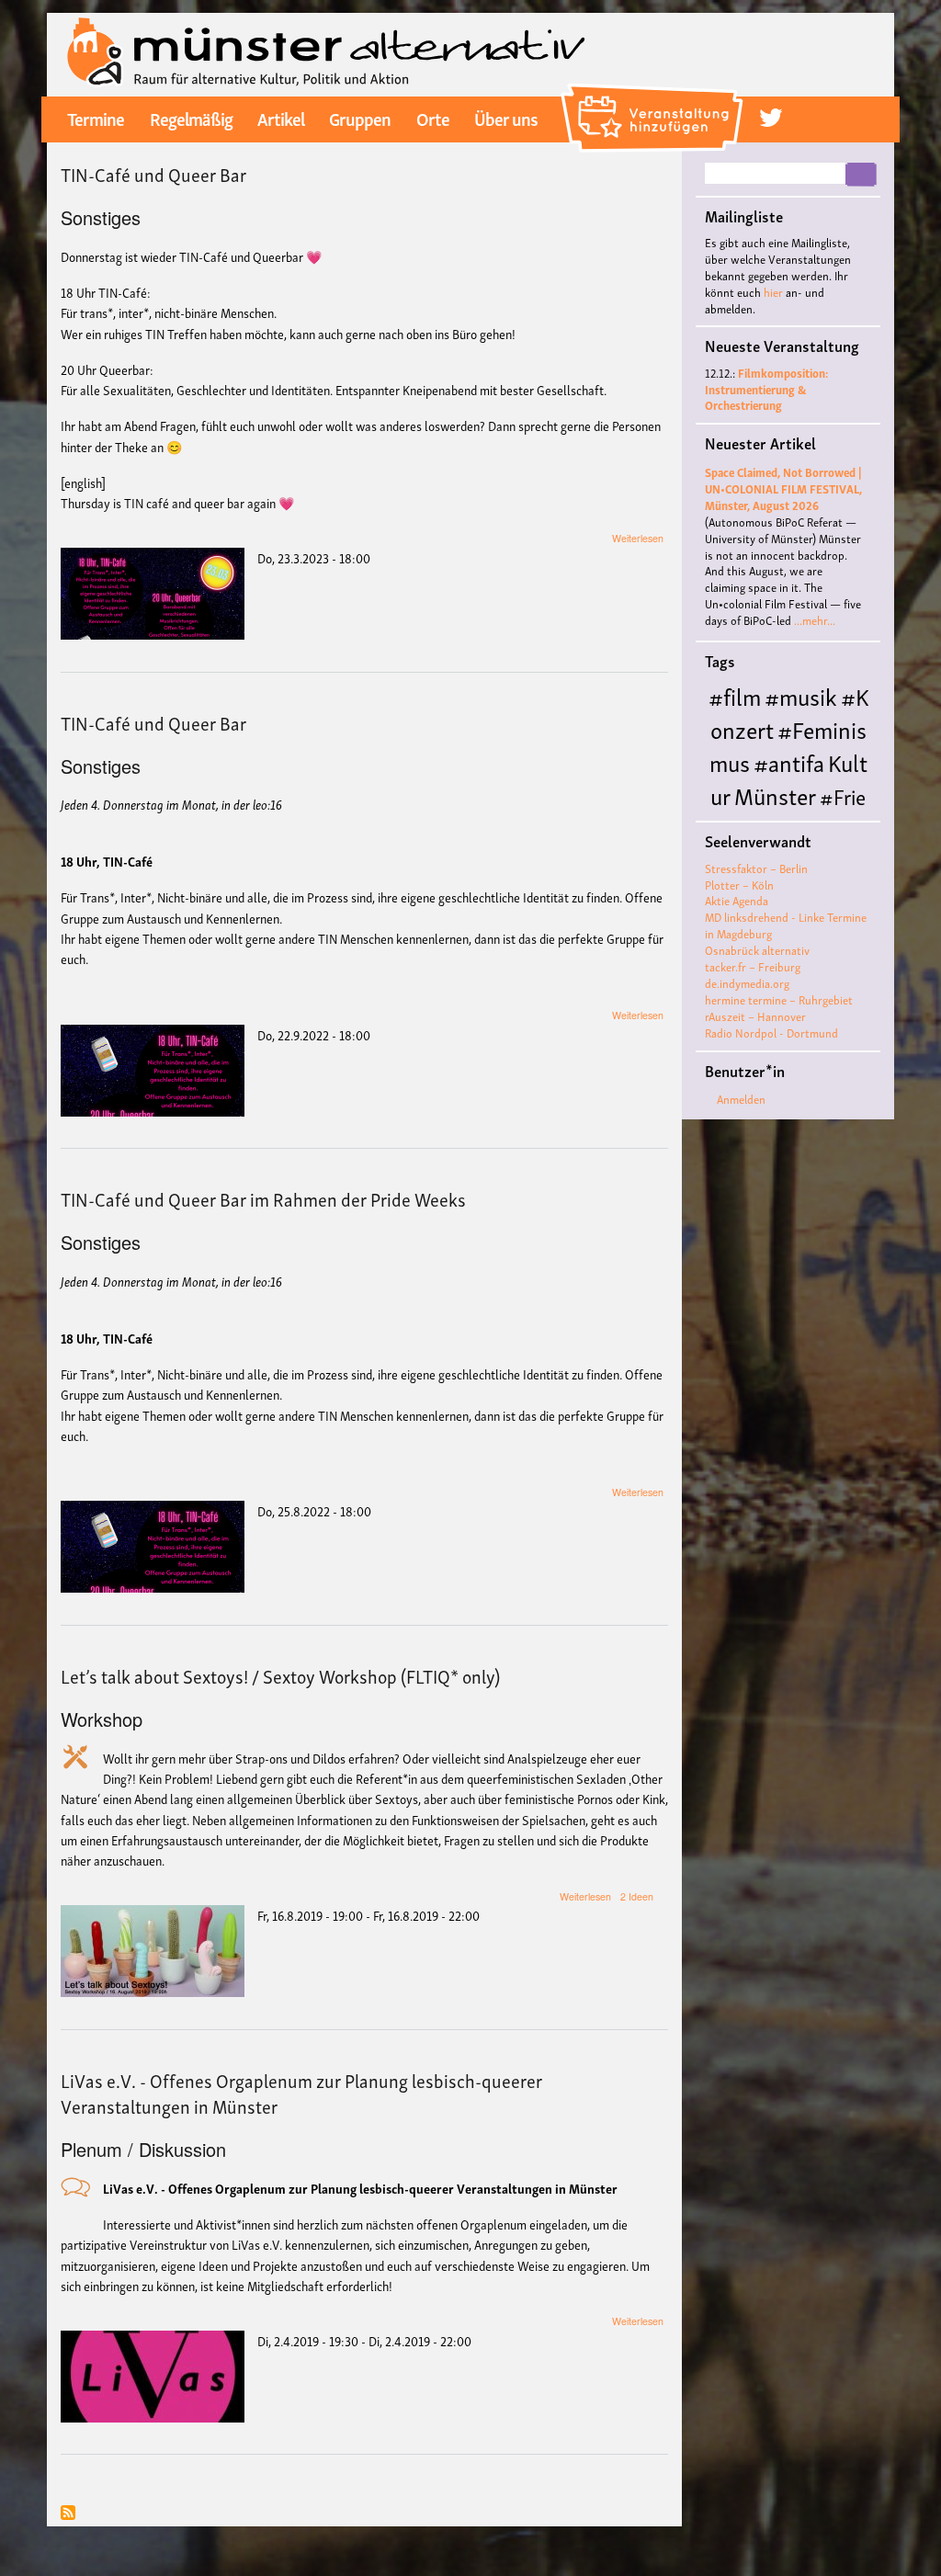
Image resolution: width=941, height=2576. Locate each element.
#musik (801, 695)
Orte (433, 118)
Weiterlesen (638, 538)
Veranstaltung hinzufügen (655, 90)
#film (735, 695)
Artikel (281, 118)
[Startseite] (326, 52)
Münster (775, 794)
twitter (771, 118)
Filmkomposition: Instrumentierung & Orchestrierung (766, 389)
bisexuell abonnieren (68, 2514)
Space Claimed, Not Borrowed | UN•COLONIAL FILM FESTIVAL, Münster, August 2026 (783, 488)
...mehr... (815, 620)
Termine (96, 118)
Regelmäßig (191, 118)
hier (773, 292)
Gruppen (360, 118)
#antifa (789, 761)
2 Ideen (637, 1896)
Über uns (506, 118)
